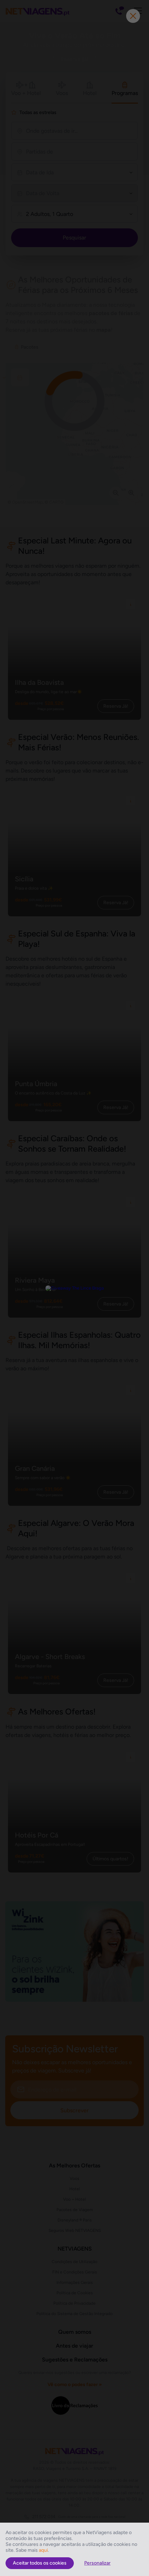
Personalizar (97, 2563)
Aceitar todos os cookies (40, 2563)
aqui (43, 2550)
